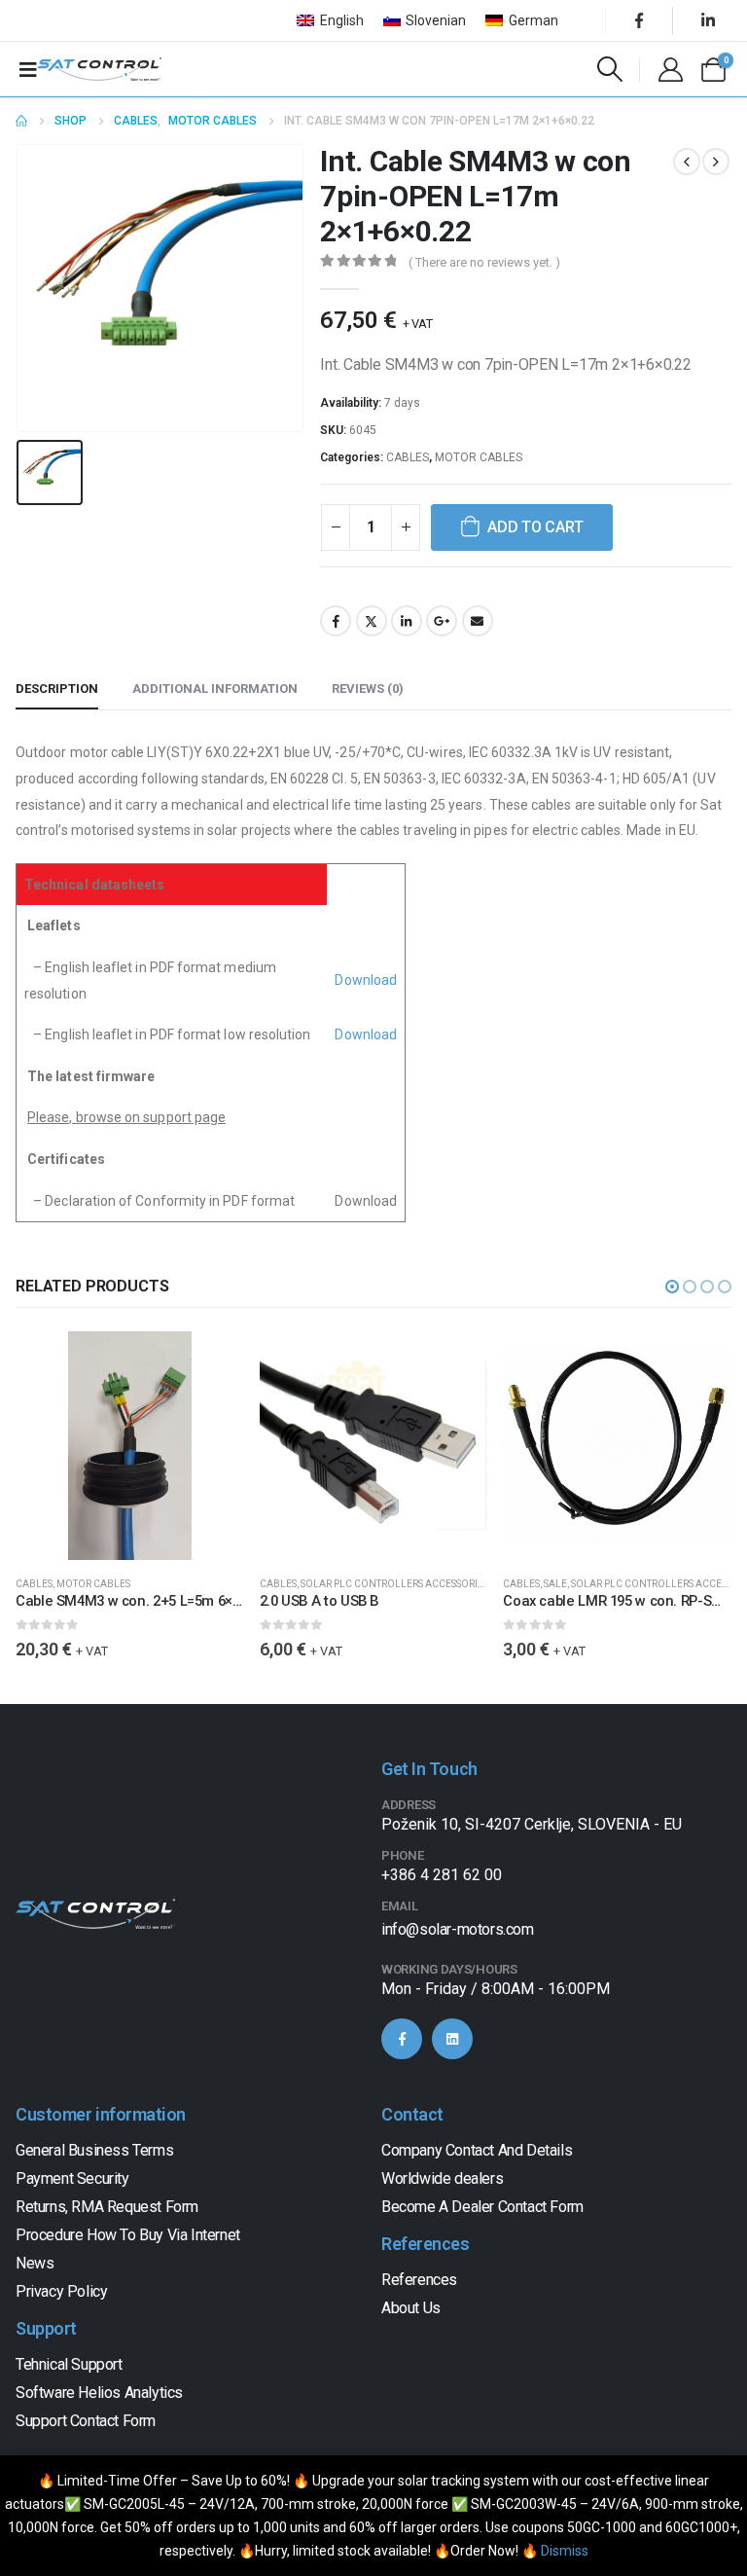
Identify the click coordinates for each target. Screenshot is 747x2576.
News (35, 2263)
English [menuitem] (342, 20)
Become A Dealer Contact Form (482, 2207)
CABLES (408, 457)
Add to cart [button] (212, 1363)
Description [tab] (57, 689)
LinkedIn (407, 621)
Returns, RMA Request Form (107, 2207)
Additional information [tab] (215, 689)
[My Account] (670, 70)
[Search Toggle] (610, 69)
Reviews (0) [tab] (368, 689)
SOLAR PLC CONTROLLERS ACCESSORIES (394, 1584)
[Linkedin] (452, 2039)
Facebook (336, 621)
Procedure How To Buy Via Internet (128, 2235)
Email (478, 621)
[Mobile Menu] (28, 69)
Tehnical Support (69, 2364)
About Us (411, 2308)
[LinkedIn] (708, 20)
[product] (130, 1446)
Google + (442, 621)
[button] (672, 1287)
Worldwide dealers (442, 2178)
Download (366, 980)
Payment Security (72, 2178)
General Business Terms (94, 2150)
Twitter (372, 621)
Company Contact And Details (477, 2150)
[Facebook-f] (402, 2039)
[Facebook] (639, 20)
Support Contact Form (86, 2421)
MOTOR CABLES (479, 457)
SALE (555, 1584)
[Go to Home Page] (21, 121)
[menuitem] (330, 20)
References (419, 2280)
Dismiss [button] (565, 2551)
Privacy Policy (61, 2291)
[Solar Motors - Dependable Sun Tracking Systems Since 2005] (99, 69)
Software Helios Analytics (99, 2393)
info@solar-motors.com (458, 1929)
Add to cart (535, 527)
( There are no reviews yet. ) (484, 262)
